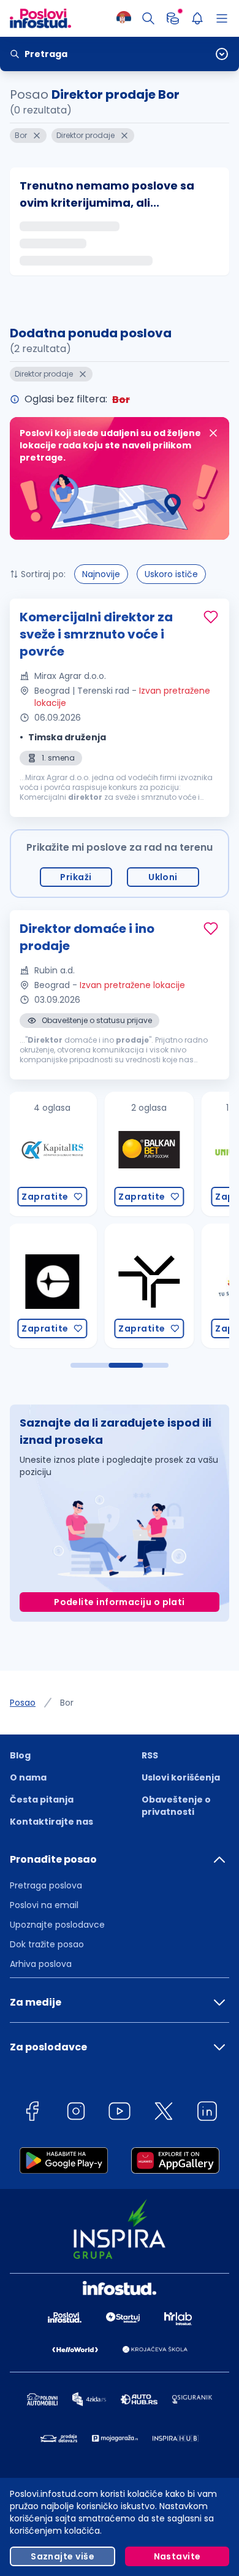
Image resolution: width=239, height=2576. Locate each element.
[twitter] (164, 2113)
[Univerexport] (180, 1154)
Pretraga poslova (46, 1885)
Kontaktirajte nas (51, 1822)
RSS (150, 1755)
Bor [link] (67, 1703)
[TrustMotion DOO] (83, 1286)
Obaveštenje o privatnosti (176, 1806)
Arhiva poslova (41, 1964)
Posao (23, 1703)
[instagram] (76, 2113)
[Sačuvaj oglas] (211, 617)
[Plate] (173, 18)
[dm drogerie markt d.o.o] (180, 1286)
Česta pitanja (42, 1800)
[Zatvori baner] (213, 433)
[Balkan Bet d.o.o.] (83, 1154)
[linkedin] (207, 2113)
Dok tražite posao (47, 1944)
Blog (20, 1755)
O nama (28, 1777)
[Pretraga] (148, 18)
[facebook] (32, 2113)
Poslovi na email (44, 1905)
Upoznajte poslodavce (57, 1925)
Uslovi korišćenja (181, 1777)
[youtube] (120, 2113)
